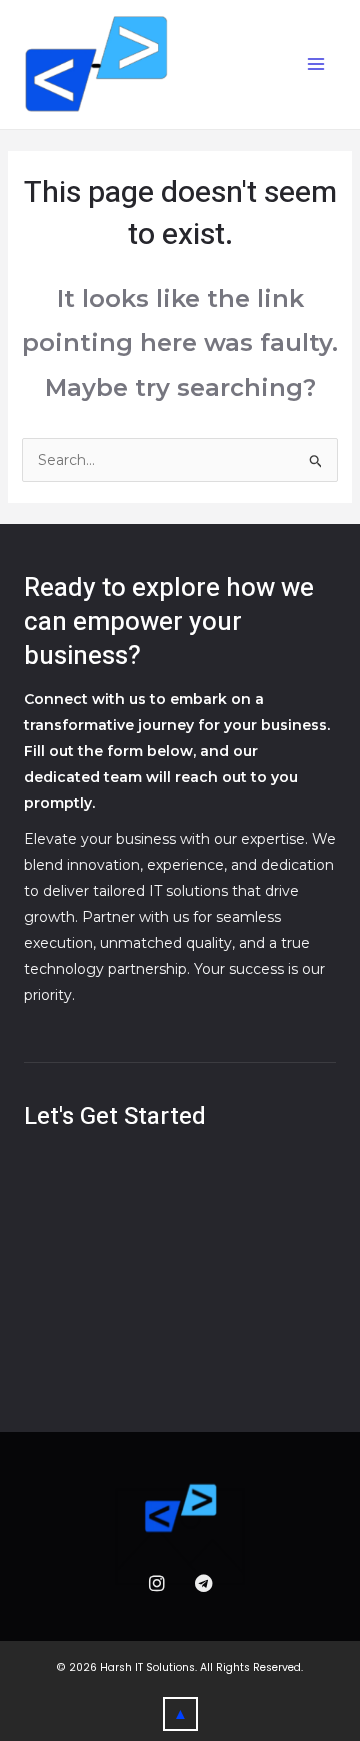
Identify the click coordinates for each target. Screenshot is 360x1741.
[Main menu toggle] (315, 64)
